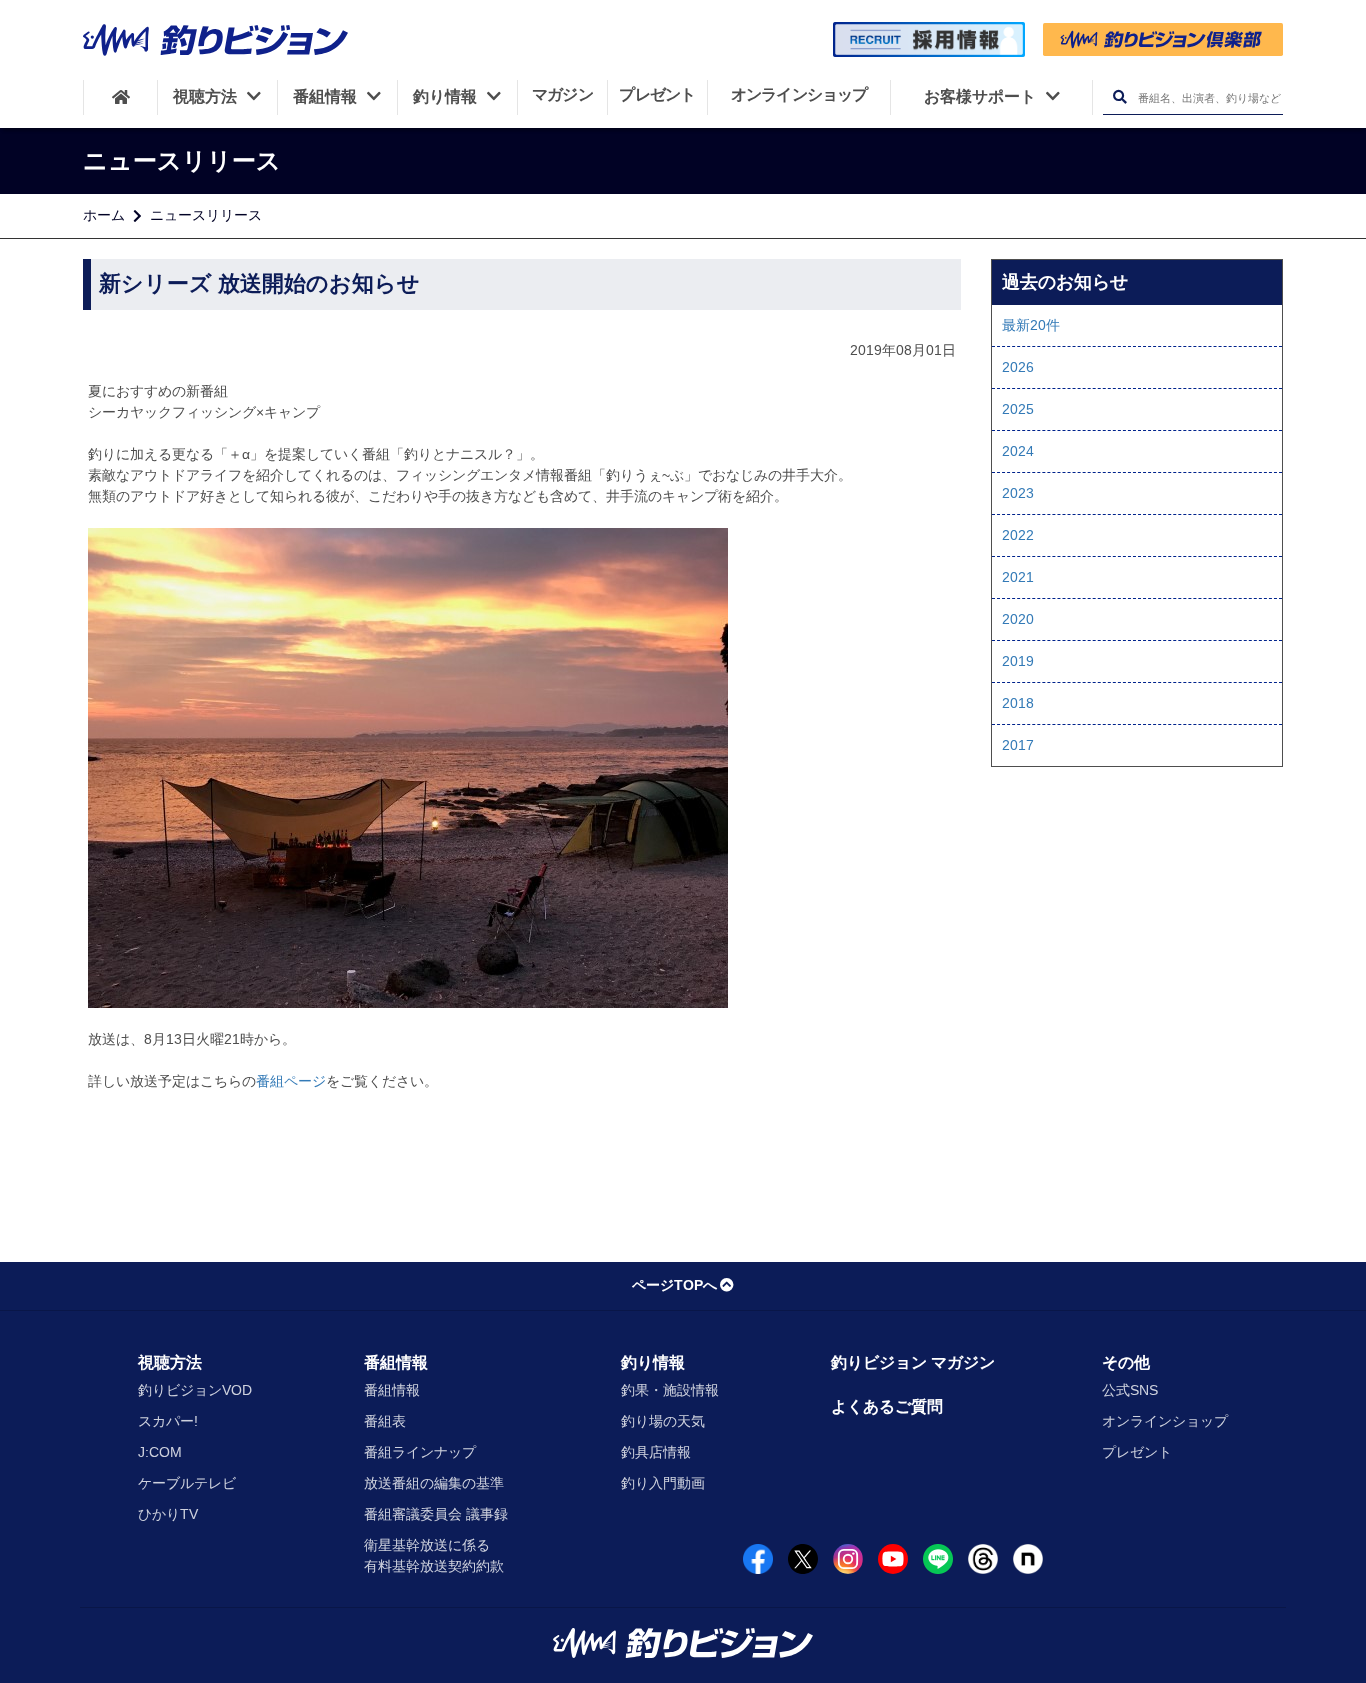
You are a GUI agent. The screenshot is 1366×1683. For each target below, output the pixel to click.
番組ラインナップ (420, 1452)
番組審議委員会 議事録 (436, 1514)
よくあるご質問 (887, 1406)
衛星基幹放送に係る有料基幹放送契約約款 (434, 1555)
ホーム (104, 215)
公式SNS (1130, 1390)
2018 (1018, 703)
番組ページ (291, 1081)
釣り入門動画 (663, 1483)
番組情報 (396, 1362)
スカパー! (168, 1421)
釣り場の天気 (663, 1421)
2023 (1018, 493)
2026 (1018, 367)
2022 (1018, 535)
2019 (1018, 661)
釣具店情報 (656, 1452)
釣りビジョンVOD (195, 1390)
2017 (1018, 745)
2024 (1018, 451)
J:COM (160, 1452)
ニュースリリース (206, 215)
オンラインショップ (1165, 1421)
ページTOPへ (674, 1285)
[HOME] (120, 97)
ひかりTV (168, 1514)
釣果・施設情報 (670, 1390)
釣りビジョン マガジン (913, 1362)
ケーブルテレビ (187, 1483)
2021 (1018, 577)
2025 (1018, 409)
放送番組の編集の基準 (434, 1483)
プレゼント (1137, 1452)
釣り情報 (653, 1362)
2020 (1018, 619)
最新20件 (1031, 325)
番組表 (385, 1421)
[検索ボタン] (1119, 97)
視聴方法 (170, 1362)
